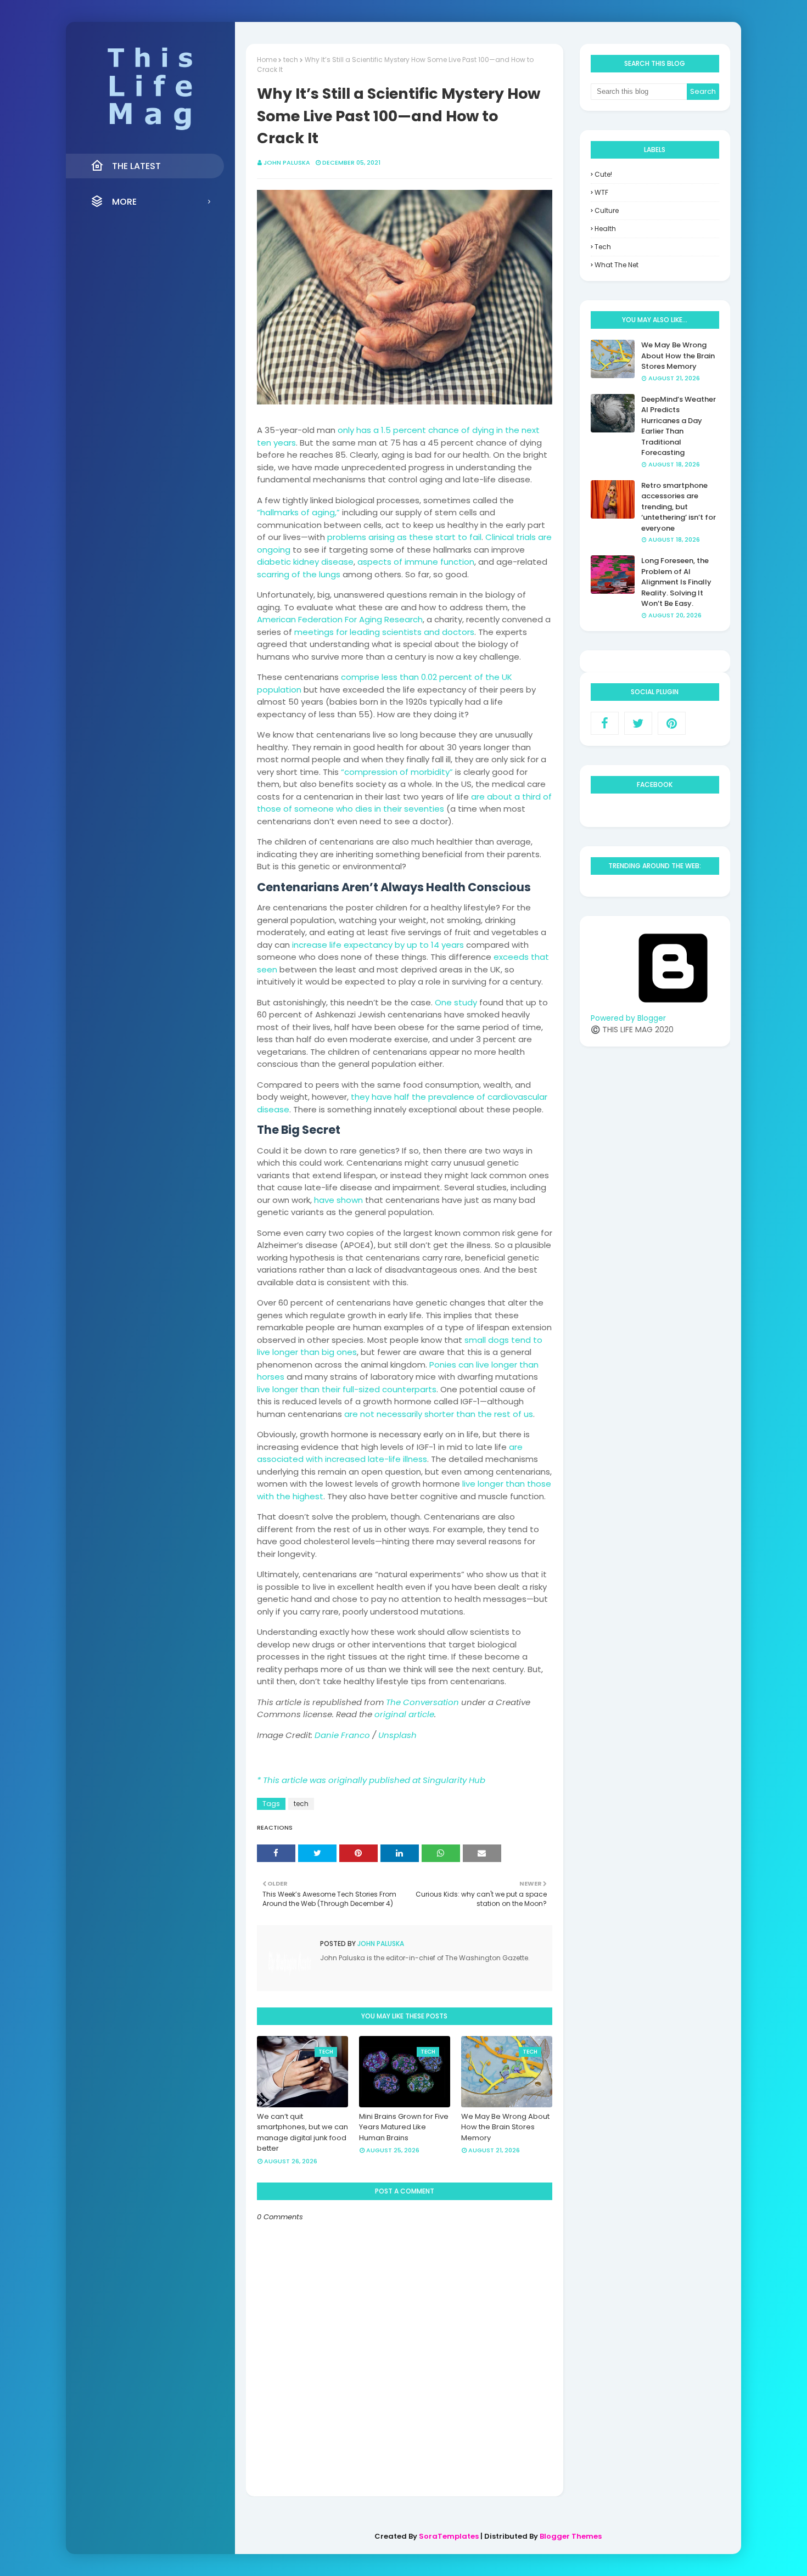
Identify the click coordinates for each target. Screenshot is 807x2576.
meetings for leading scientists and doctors (384, 632)
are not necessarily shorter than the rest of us (439, 1414)
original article (404, 1714)
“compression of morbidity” (397, 772)
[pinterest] (672, 723)
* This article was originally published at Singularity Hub (371, 1780)
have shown (338, 1200)
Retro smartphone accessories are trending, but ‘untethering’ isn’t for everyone (679, 507)
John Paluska (287, 162)
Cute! (603, 174)
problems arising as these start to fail (404, 537)
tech (291, 60)
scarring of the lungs (299, 574)
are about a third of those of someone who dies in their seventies (404, 803)
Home (267, 60)
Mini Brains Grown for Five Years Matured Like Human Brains (404, 2127)
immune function (439, 562)
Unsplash (397, 1735)
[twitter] (638, 723)
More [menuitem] (124, 202)
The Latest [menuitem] (136, 166)
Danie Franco (342, 1735)
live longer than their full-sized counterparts (347, 1389)
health (605, 229)
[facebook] (605, 723)
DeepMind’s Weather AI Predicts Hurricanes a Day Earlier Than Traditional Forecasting (679, 426)
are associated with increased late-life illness (390, 1453)
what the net (617, 265)
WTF (601, 192)
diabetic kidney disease (305, 562)
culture (607, 210)
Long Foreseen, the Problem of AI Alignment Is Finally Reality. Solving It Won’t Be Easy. (676, 582)
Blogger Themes (571, 2536)
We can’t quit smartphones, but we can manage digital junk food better (302, 2133)
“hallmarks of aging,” (298, 512)
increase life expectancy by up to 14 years (378, 945)
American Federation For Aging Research (340, 619)
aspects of (380, 562)
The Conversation (422, 1702)
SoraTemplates (449, 2536)
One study (456, 1002)
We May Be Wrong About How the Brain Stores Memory (505, 2127)
